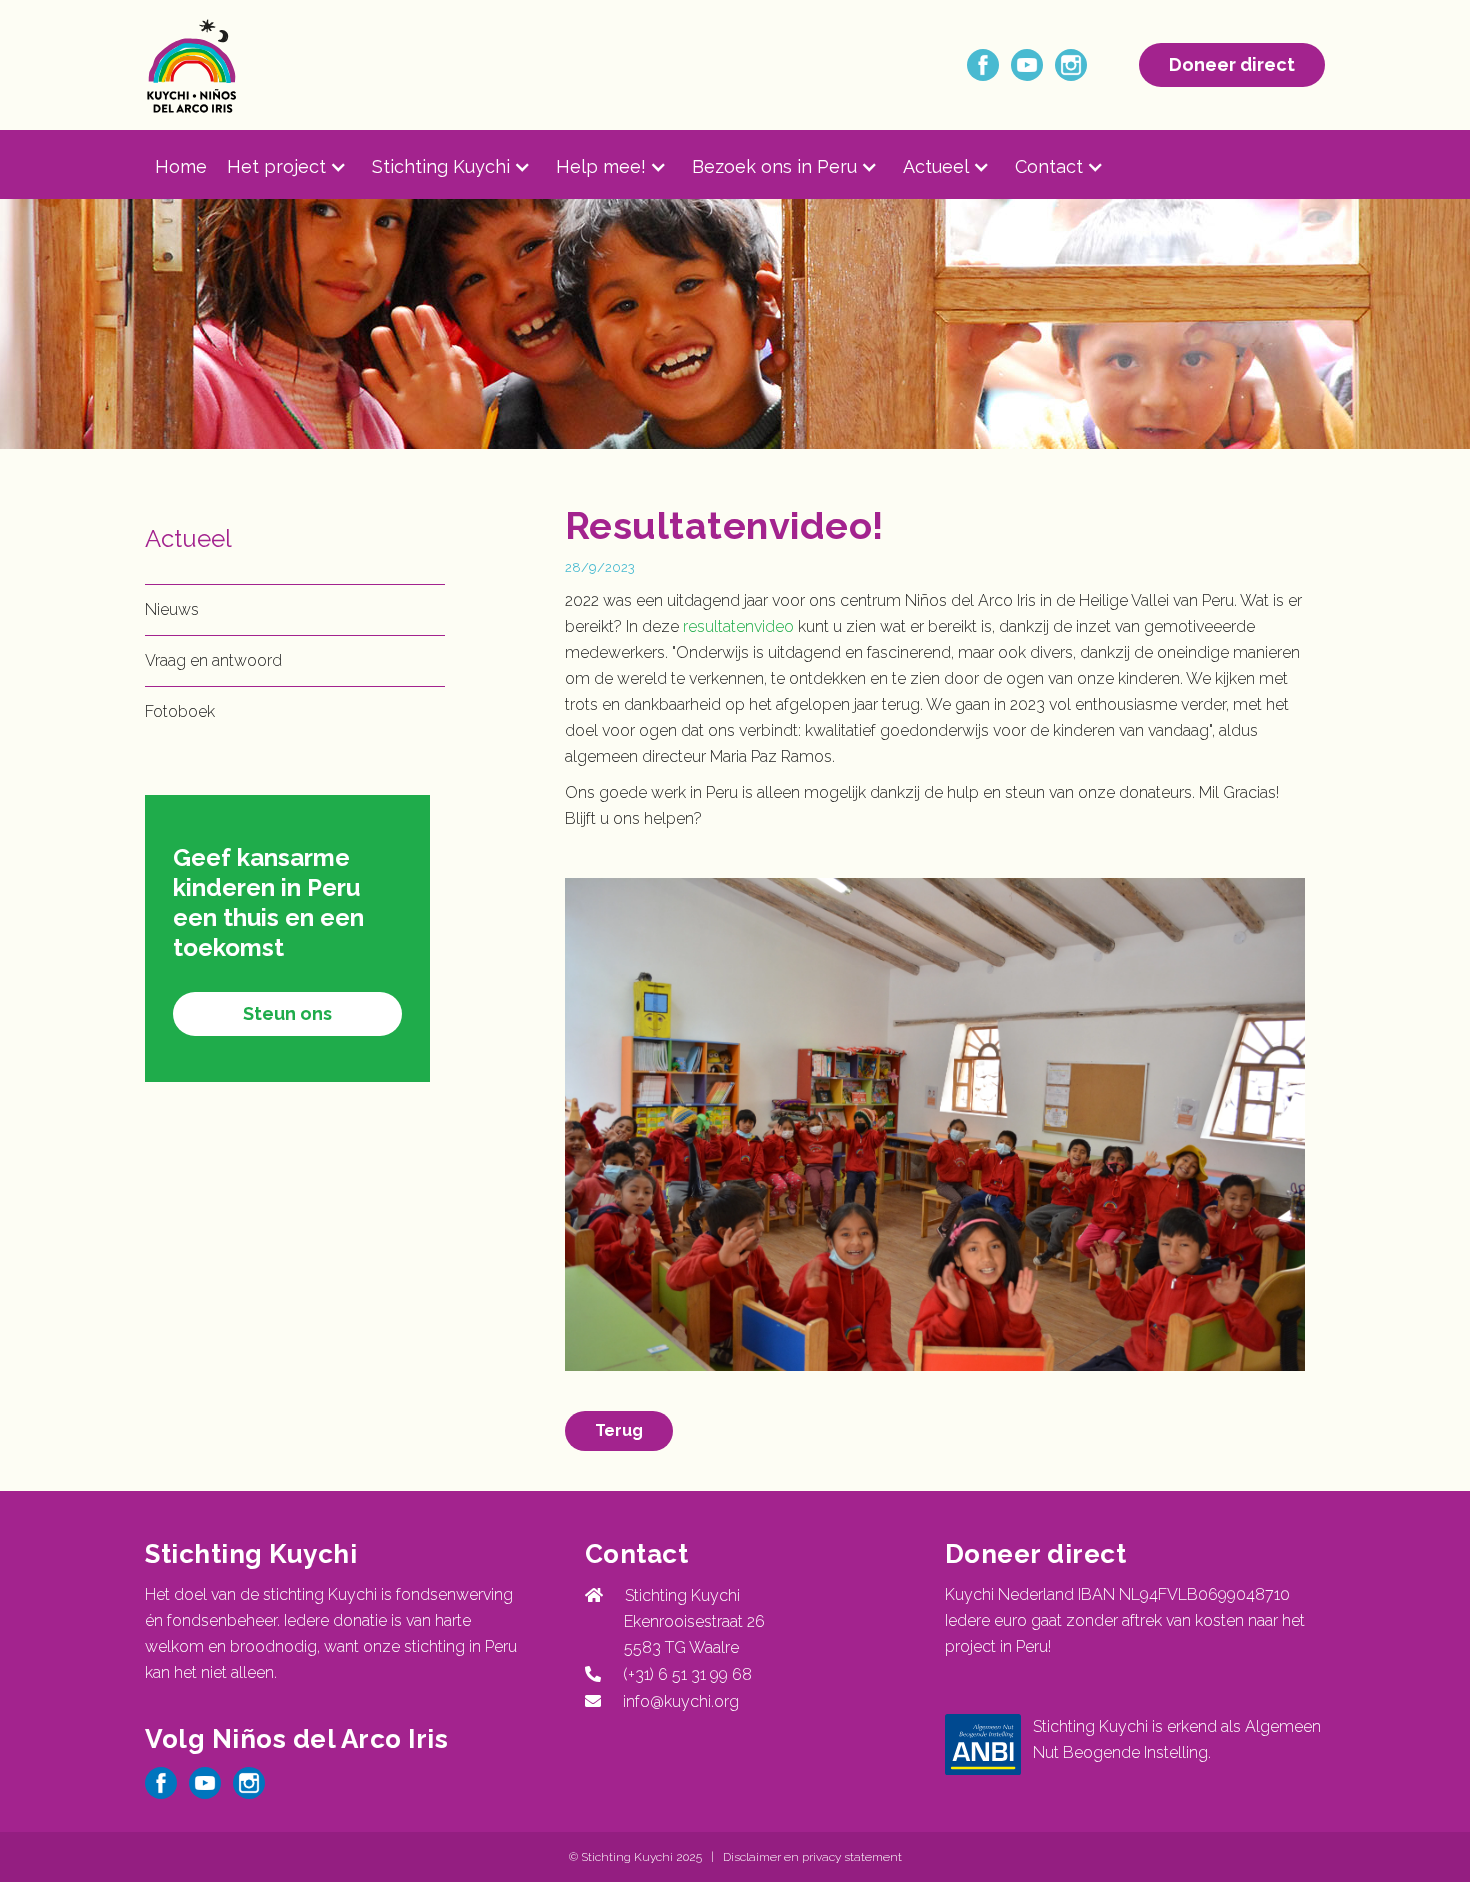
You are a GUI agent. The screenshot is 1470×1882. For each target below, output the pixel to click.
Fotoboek (180, 711)
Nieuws (172, 609)
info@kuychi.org (681, 1701)
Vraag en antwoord (213, 660)
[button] (299, 167)
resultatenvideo (738, 626)
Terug (619, 1430)
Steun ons (287, 1013)
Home (181, 166)
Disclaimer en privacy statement (812, 1857)
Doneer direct (1232, 64)
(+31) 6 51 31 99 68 (683, 1674)
